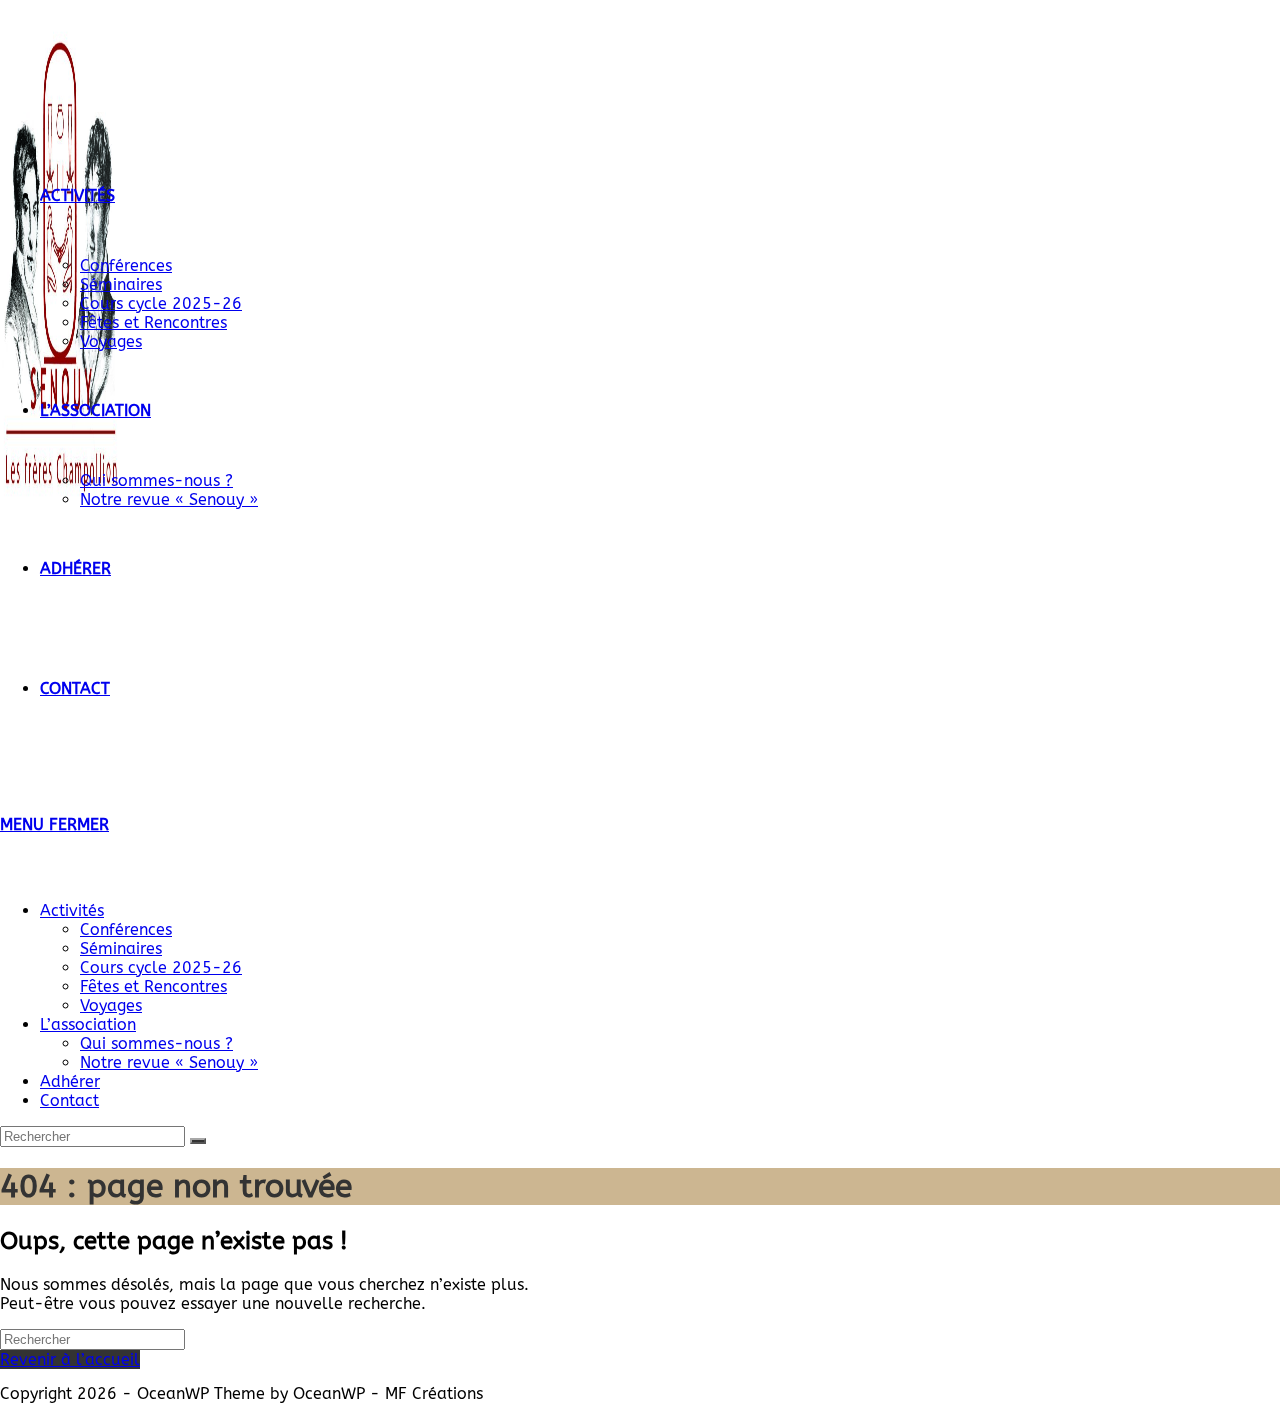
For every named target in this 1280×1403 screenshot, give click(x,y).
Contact (69, 1100)
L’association (88, 1024)
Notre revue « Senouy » (169, 1062)
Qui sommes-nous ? (156, 1043)
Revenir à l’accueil (70, 1359)
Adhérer (70, 1081)
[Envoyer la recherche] (198, 1141)
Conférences (126, 929)
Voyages (111, 1005)
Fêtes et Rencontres (153, 986)
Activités (72, 910)
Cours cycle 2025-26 (161, 967)
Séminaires (121, 948)
